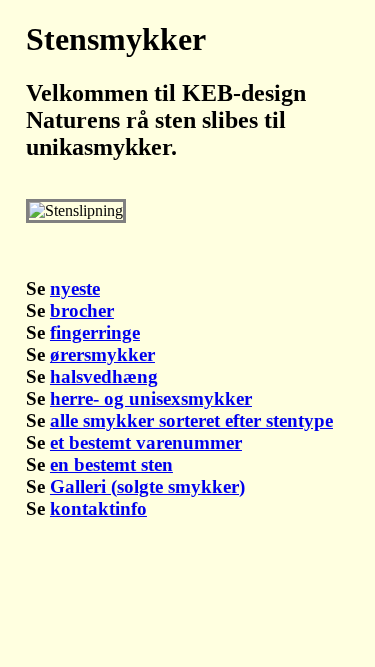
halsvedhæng (104, 376)
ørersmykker (102, 354)
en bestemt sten (111, 464)
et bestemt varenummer (146, 442)
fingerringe (95, 332)
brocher (82, 310)
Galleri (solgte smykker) (147, 486)
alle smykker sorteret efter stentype (191, 420)
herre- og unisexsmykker (151, 398)
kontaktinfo (98, 508)
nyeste (75, 288)
